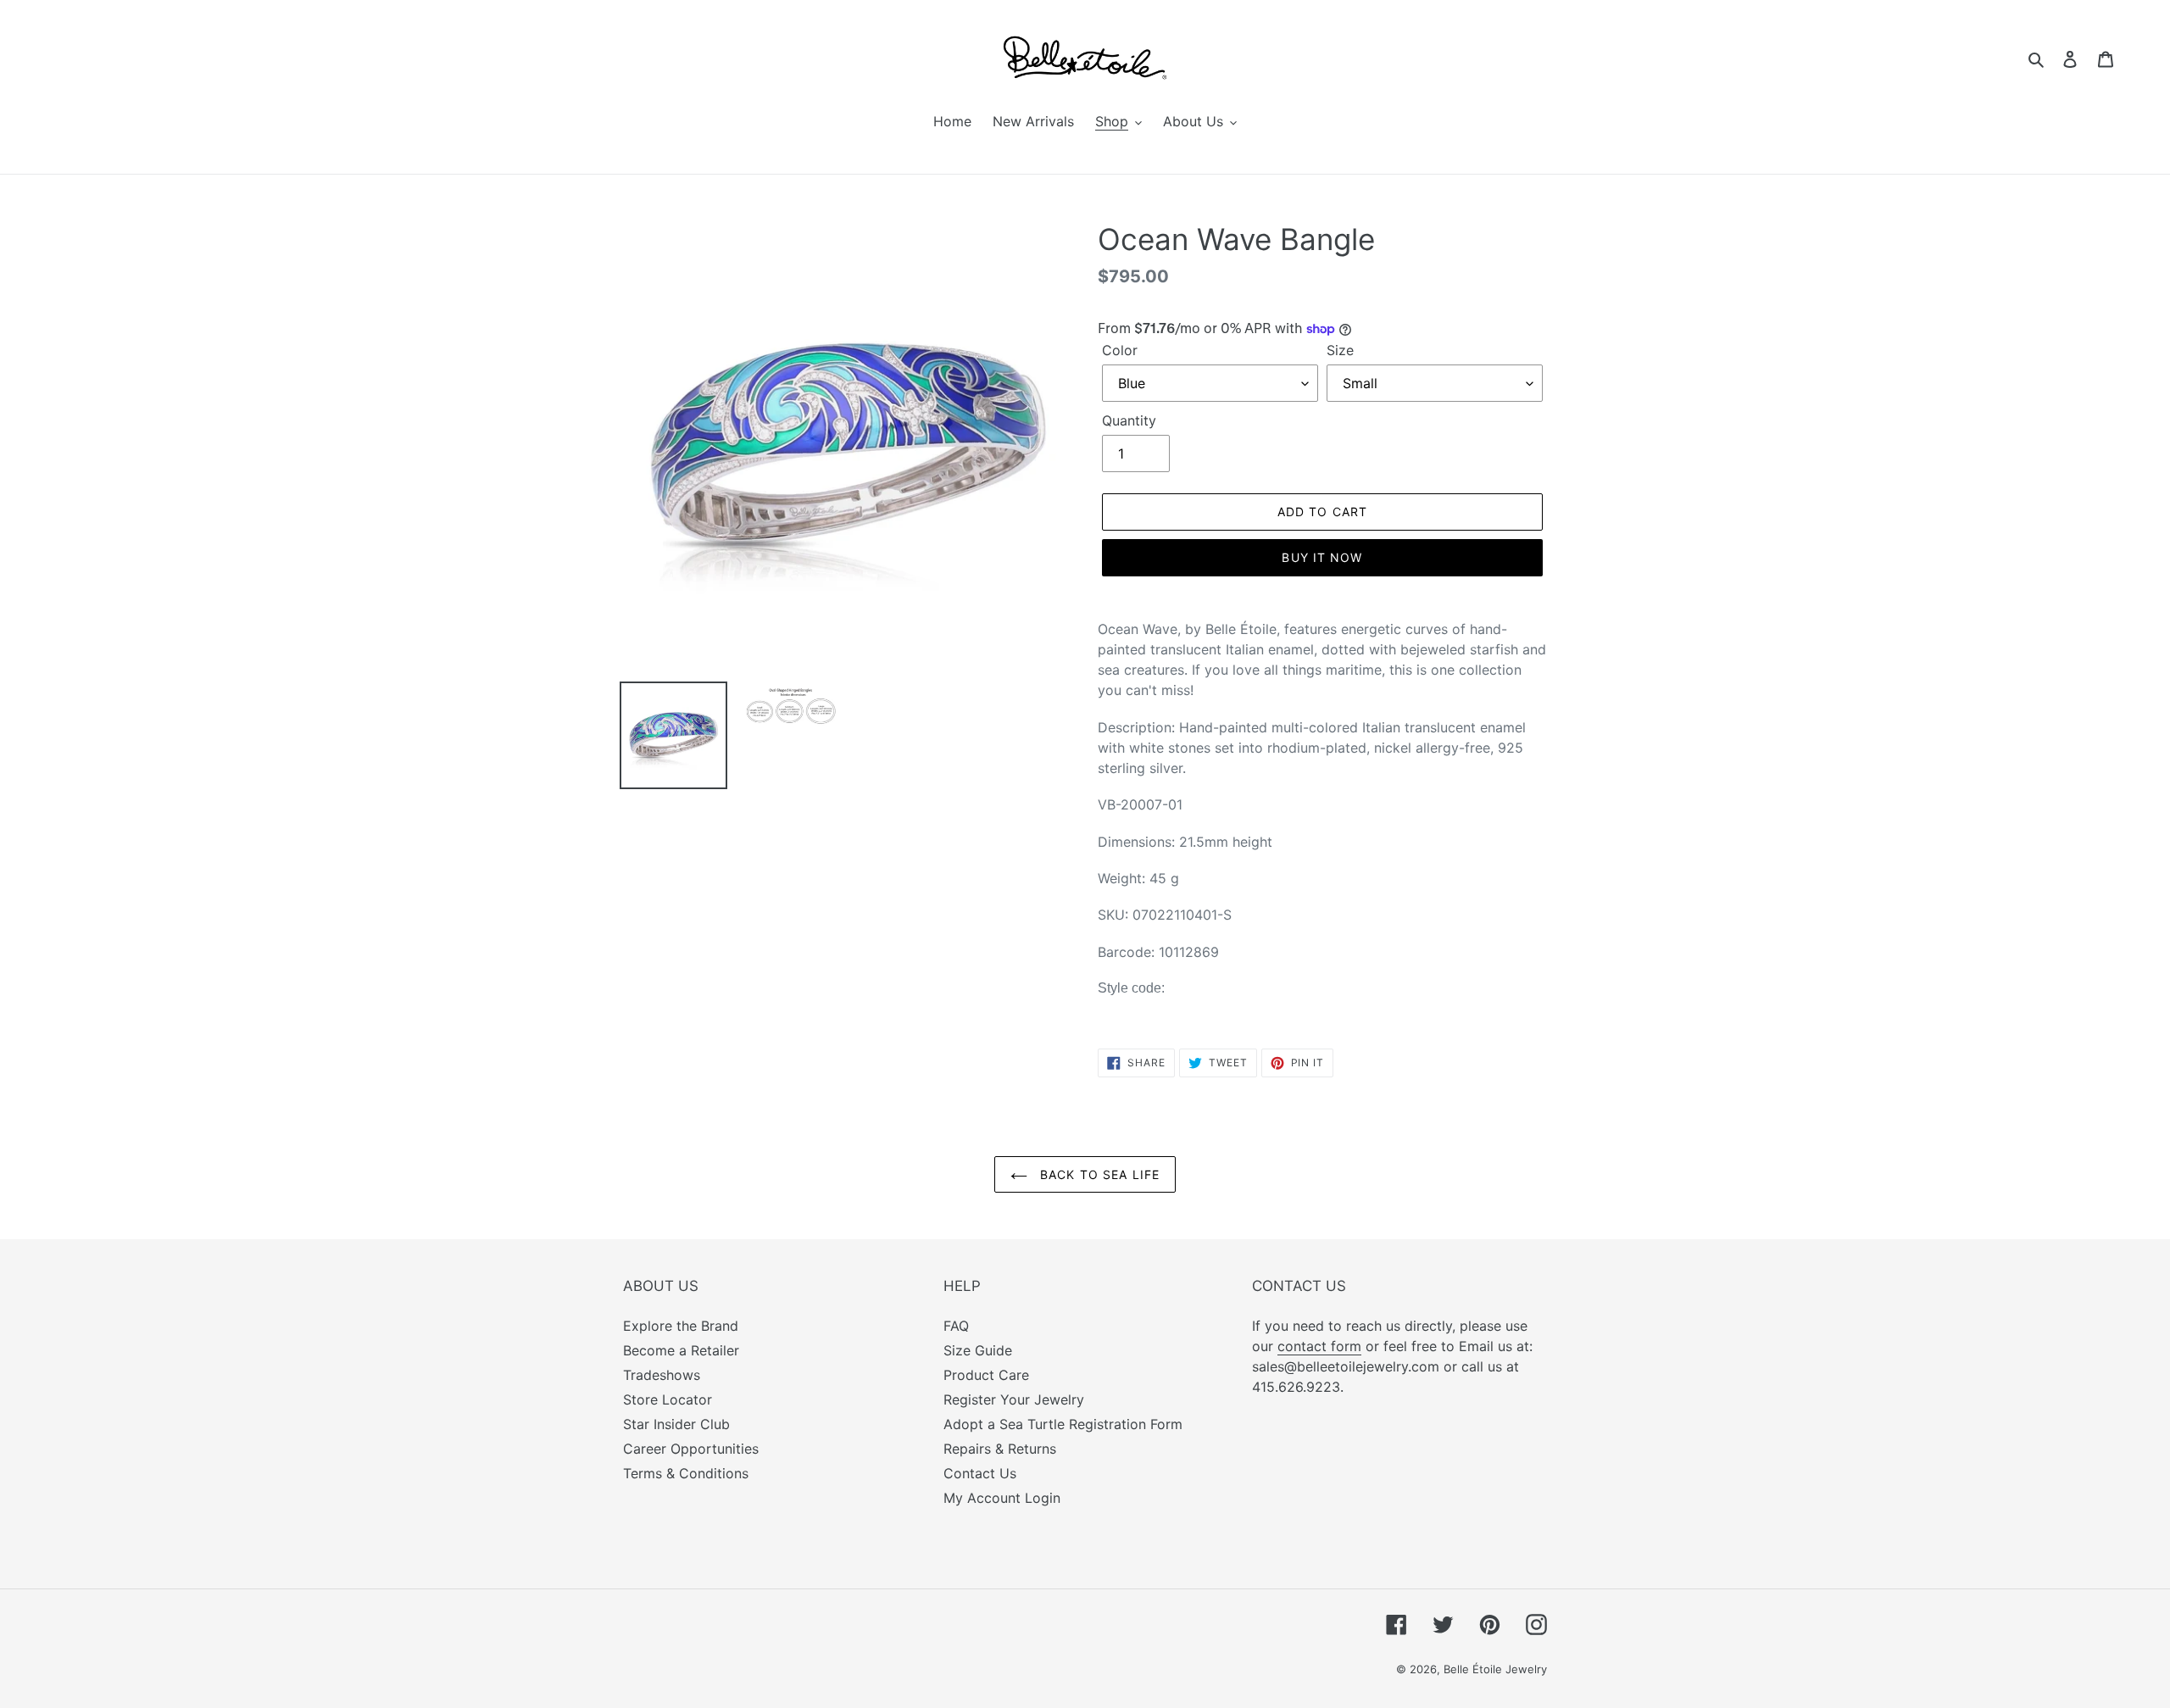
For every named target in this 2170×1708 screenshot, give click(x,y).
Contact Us (980, 1473)
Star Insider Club (676, 1424)
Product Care (986, 1375)
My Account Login (1002, 1498)
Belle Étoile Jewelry (1495, 1669)
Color (1120, 350)
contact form (1319, 1346)
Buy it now (1322, 557)
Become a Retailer (681, 1350)
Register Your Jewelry (1014, 1399)
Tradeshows (662, 1375)
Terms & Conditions (686, 1473)
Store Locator (668, 1399)
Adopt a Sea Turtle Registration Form (1063, 1424)
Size (1340, 350)
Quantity (1129, 420)
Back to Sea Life (1098, 1174)
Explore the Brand (681, 1326)
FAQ (956, 1326)
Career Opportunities (691, 1449)
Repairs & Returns (1000, 1449)
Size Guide (978, 1350)
